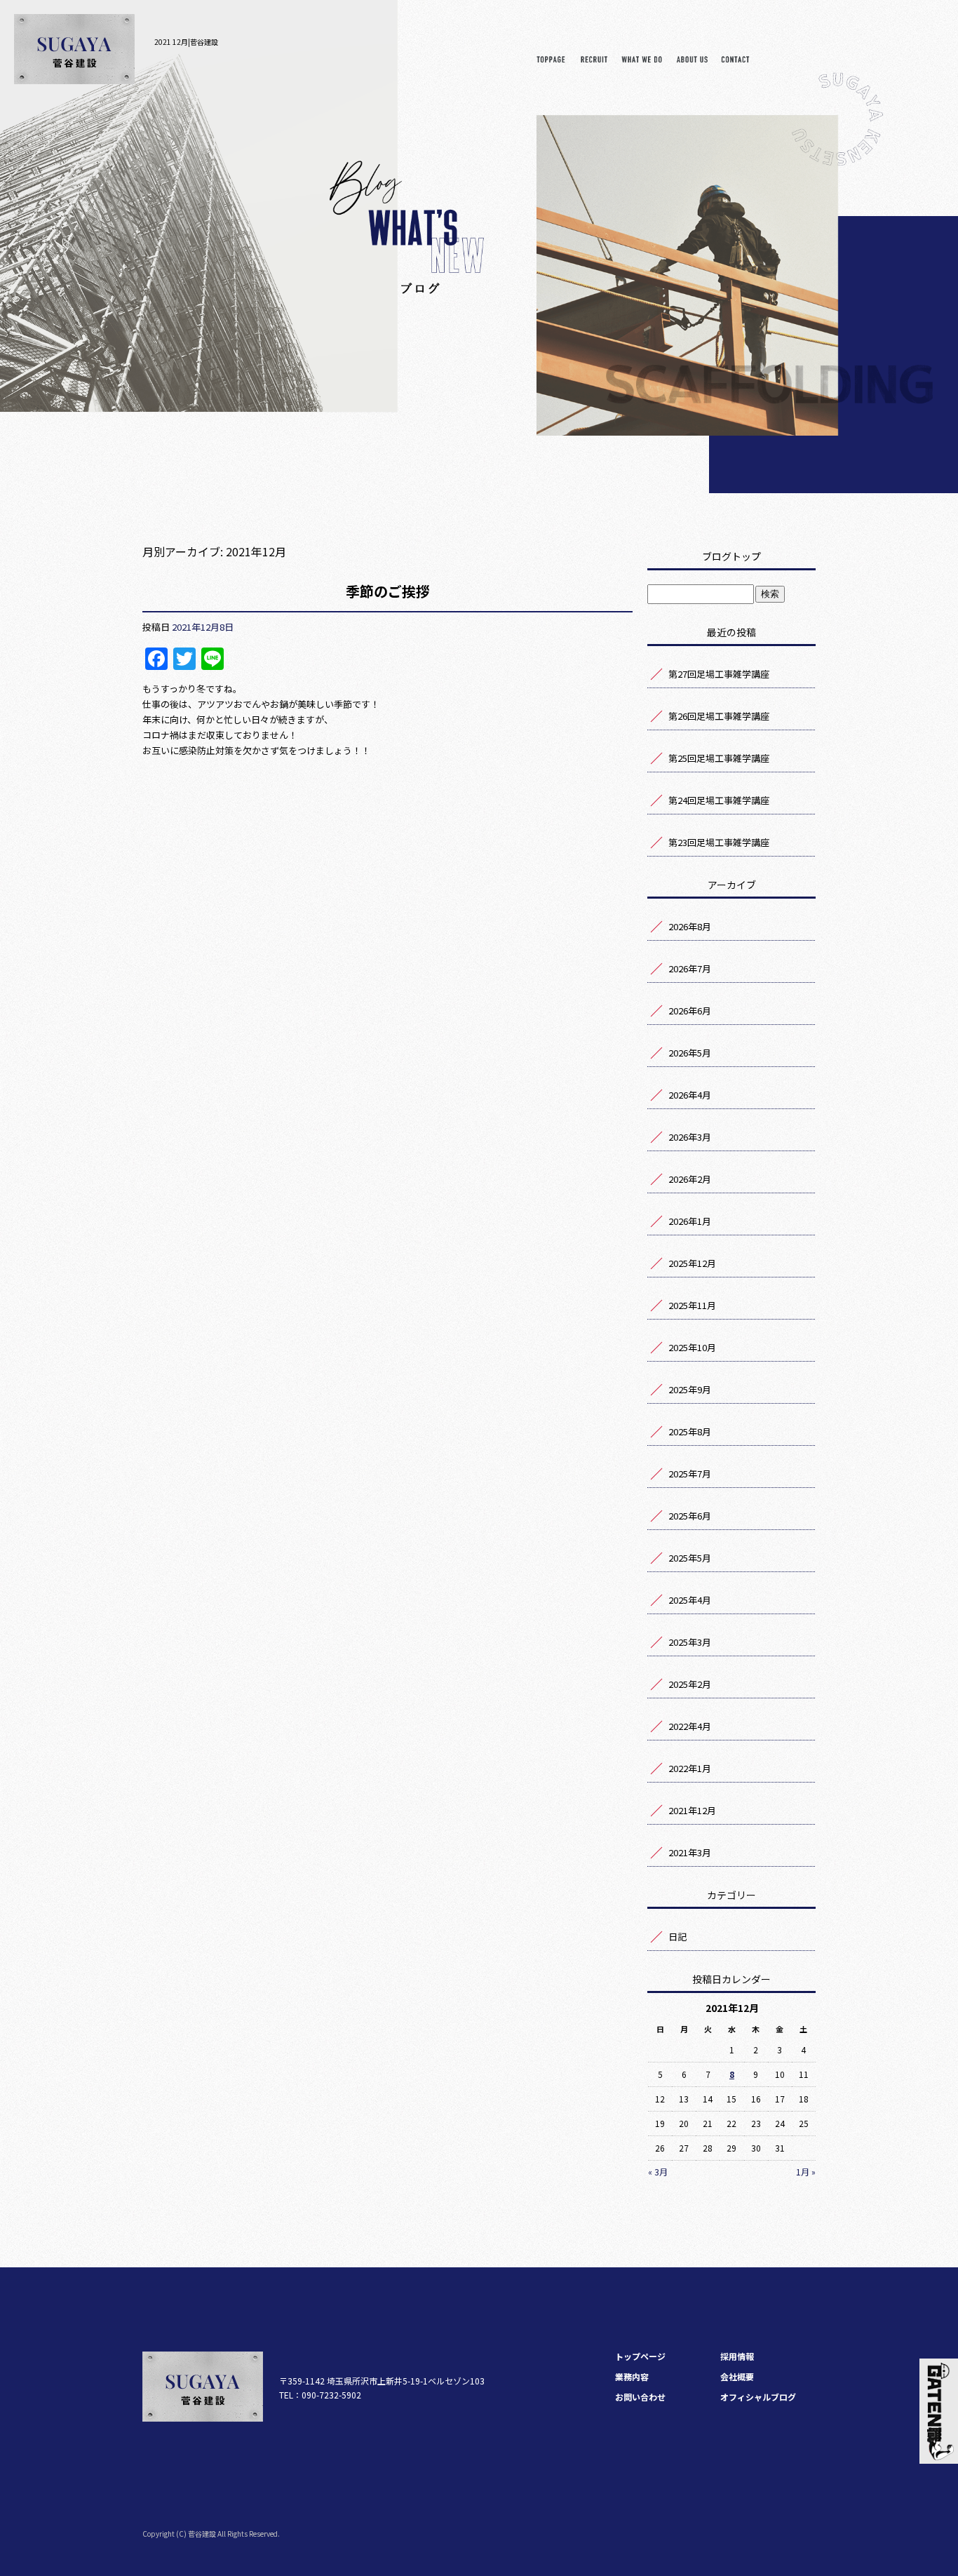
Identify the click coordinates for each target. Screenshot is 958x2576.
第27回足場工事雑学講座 (719, 674)
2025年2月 (690, 1684)
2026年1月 (690, 1221)
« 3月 (658, 2172)
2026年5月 (690, 1053)
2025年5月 (690, 1558)
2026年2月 (690, 1179)
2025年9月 (690, 1389)
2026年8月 (690, 926)
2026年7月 (690, 968)
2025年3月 (690, 1642)
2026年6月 (690, 1011)
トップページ (556, 63)
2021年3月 (690, 1852)
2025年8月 (690, 1431)
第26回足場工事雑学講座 (719, 716)
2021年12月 (692, 1810)
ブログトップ (731, 556)
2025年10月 (692, 1347)
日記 (677, 1937)
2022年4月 (690, 1726)
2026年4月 (690, 1095)
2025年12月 (692, 1263)
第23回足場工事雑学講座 (719, 842)
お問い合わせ (735, 63)
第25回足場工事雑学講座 (719, 758)
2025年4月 (690, 1600)
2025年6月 (690, 1516)
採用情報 (594, 63)
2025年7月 (690, 1474)
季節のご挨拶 (388, 591)
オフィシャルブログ (758, 2397)
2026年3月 (690, 1137)
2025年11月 (692, 1305)
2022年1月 (690, 1768)
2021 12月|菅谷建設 (186, 42)
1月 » (806, 2172)
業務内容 (642, 63)
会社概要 (692, 63)
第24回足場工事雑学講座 (719, 800)
